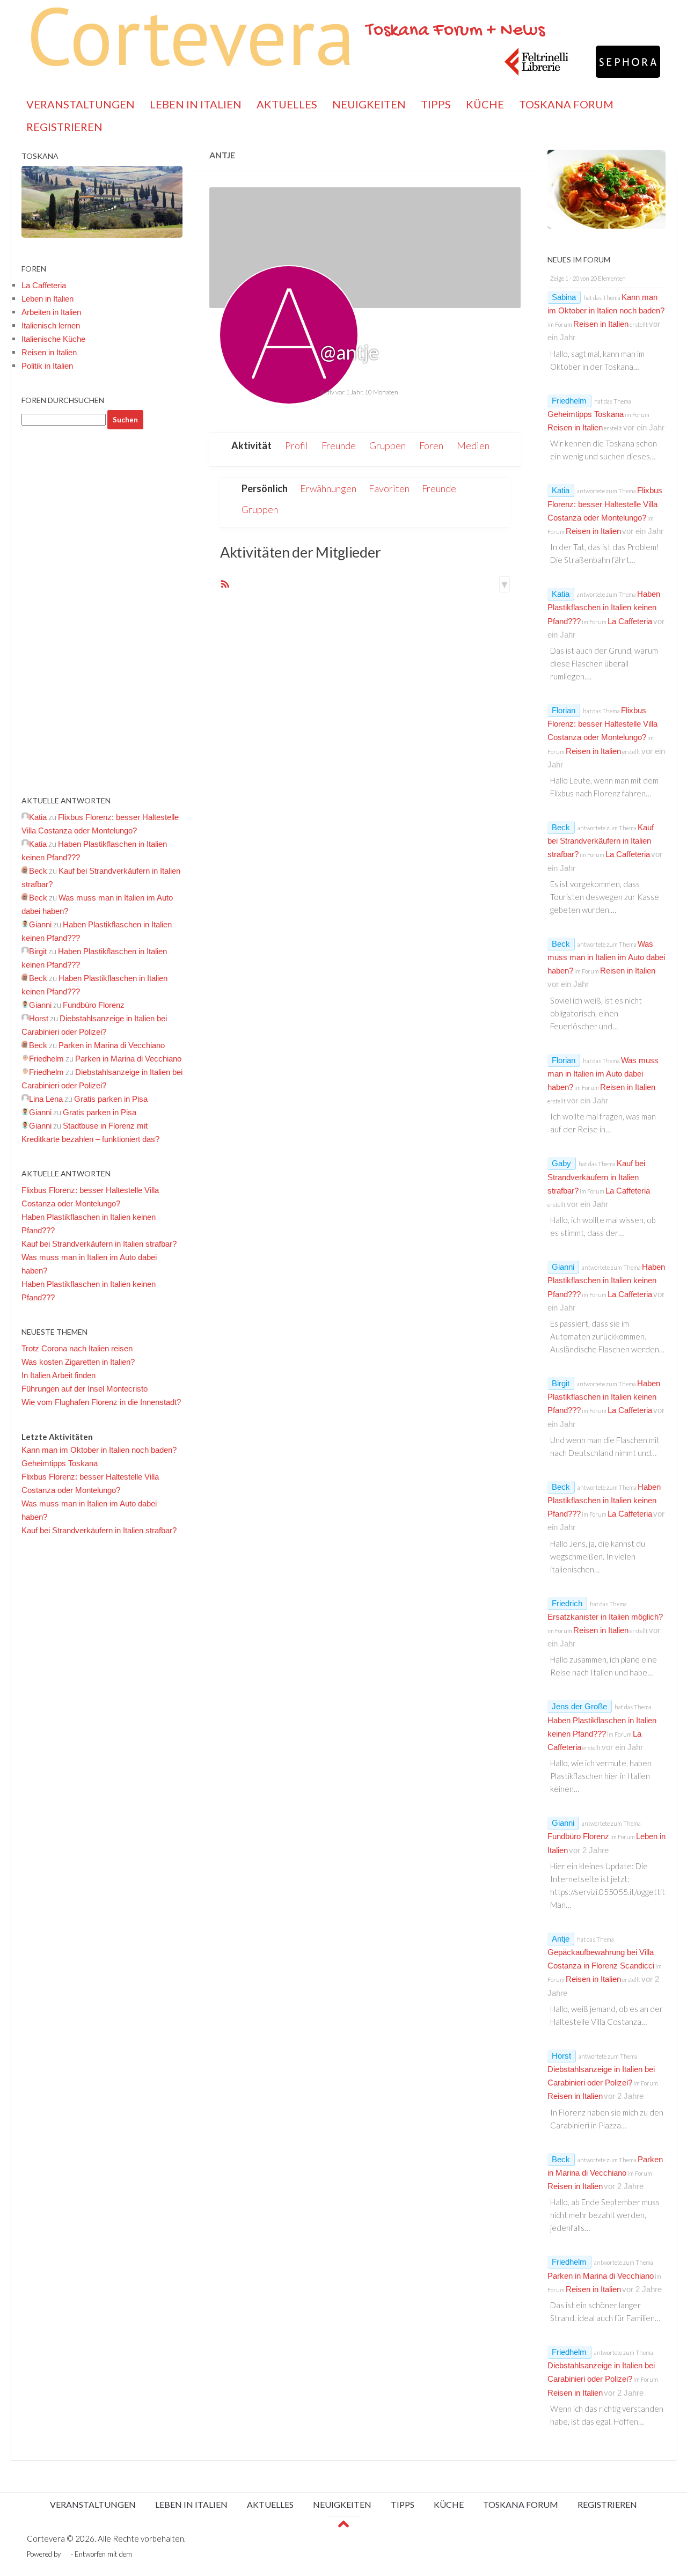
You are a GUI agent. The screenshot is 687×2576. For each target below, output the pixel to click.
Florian (564, 710)
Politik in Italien (47, 366)
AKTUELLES (287, 104)
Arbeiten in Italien (51, 312)
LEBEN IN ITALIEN (196, 104)
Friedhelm (569, 401)
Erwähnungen (328, 488)
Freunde (339, 445)
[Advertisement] (102, 612)
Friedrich (567, 1603)
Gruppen (388, 445)
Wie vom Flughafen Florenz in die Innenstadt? (101, 1402)
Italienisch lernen (51, 325)
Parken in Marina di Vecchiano (112, 1045)
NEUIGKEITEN (369, 104)
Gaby (561, 1163)
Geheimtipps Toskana (60, 1463)
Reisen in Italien (49, 352)
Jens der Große (579, 1706)
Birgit (561, 1383)
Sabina (564, 297)
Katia (561, 490)
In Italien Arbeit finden (59, 1375)
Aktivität (251, 445)
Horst (561, 2056)
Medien (473, 445)
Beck (561, 827)
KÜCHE (485, 104)
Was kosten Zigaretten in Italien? (78, 1362)
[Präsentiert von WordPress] (66, 2554)
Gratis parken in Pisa (111, 1099)
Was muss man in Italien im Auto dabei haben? (606, 957)
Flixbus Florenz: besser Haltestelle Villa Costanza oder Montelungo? (605, 504)
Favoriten (389, 488)
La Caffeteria (44, 285)
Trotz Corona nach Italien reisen (77, 1348)
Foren (431, 445)
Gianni (563, 1267)
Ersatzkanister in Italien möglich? (605, 1617)
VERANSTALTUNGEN (81, 104)
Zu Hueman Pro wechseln (173, 2554)
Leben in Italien (47, 299)
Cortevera (191, 35)
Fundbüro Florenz (94, 1005)
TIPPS (436, 104)
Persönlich (265, 488)
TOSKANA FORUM (566, 104)
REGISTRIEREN (64, 127)
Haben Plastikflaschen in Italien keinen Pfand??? (604, 607)
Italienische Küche (53, 339)
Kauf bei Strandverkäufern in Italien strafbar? (99, 1244)
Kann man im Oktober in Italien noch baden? (99, 1450)
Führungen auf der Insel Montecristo (85, 1389)
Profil (297, 445)
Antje (561, 1939)
